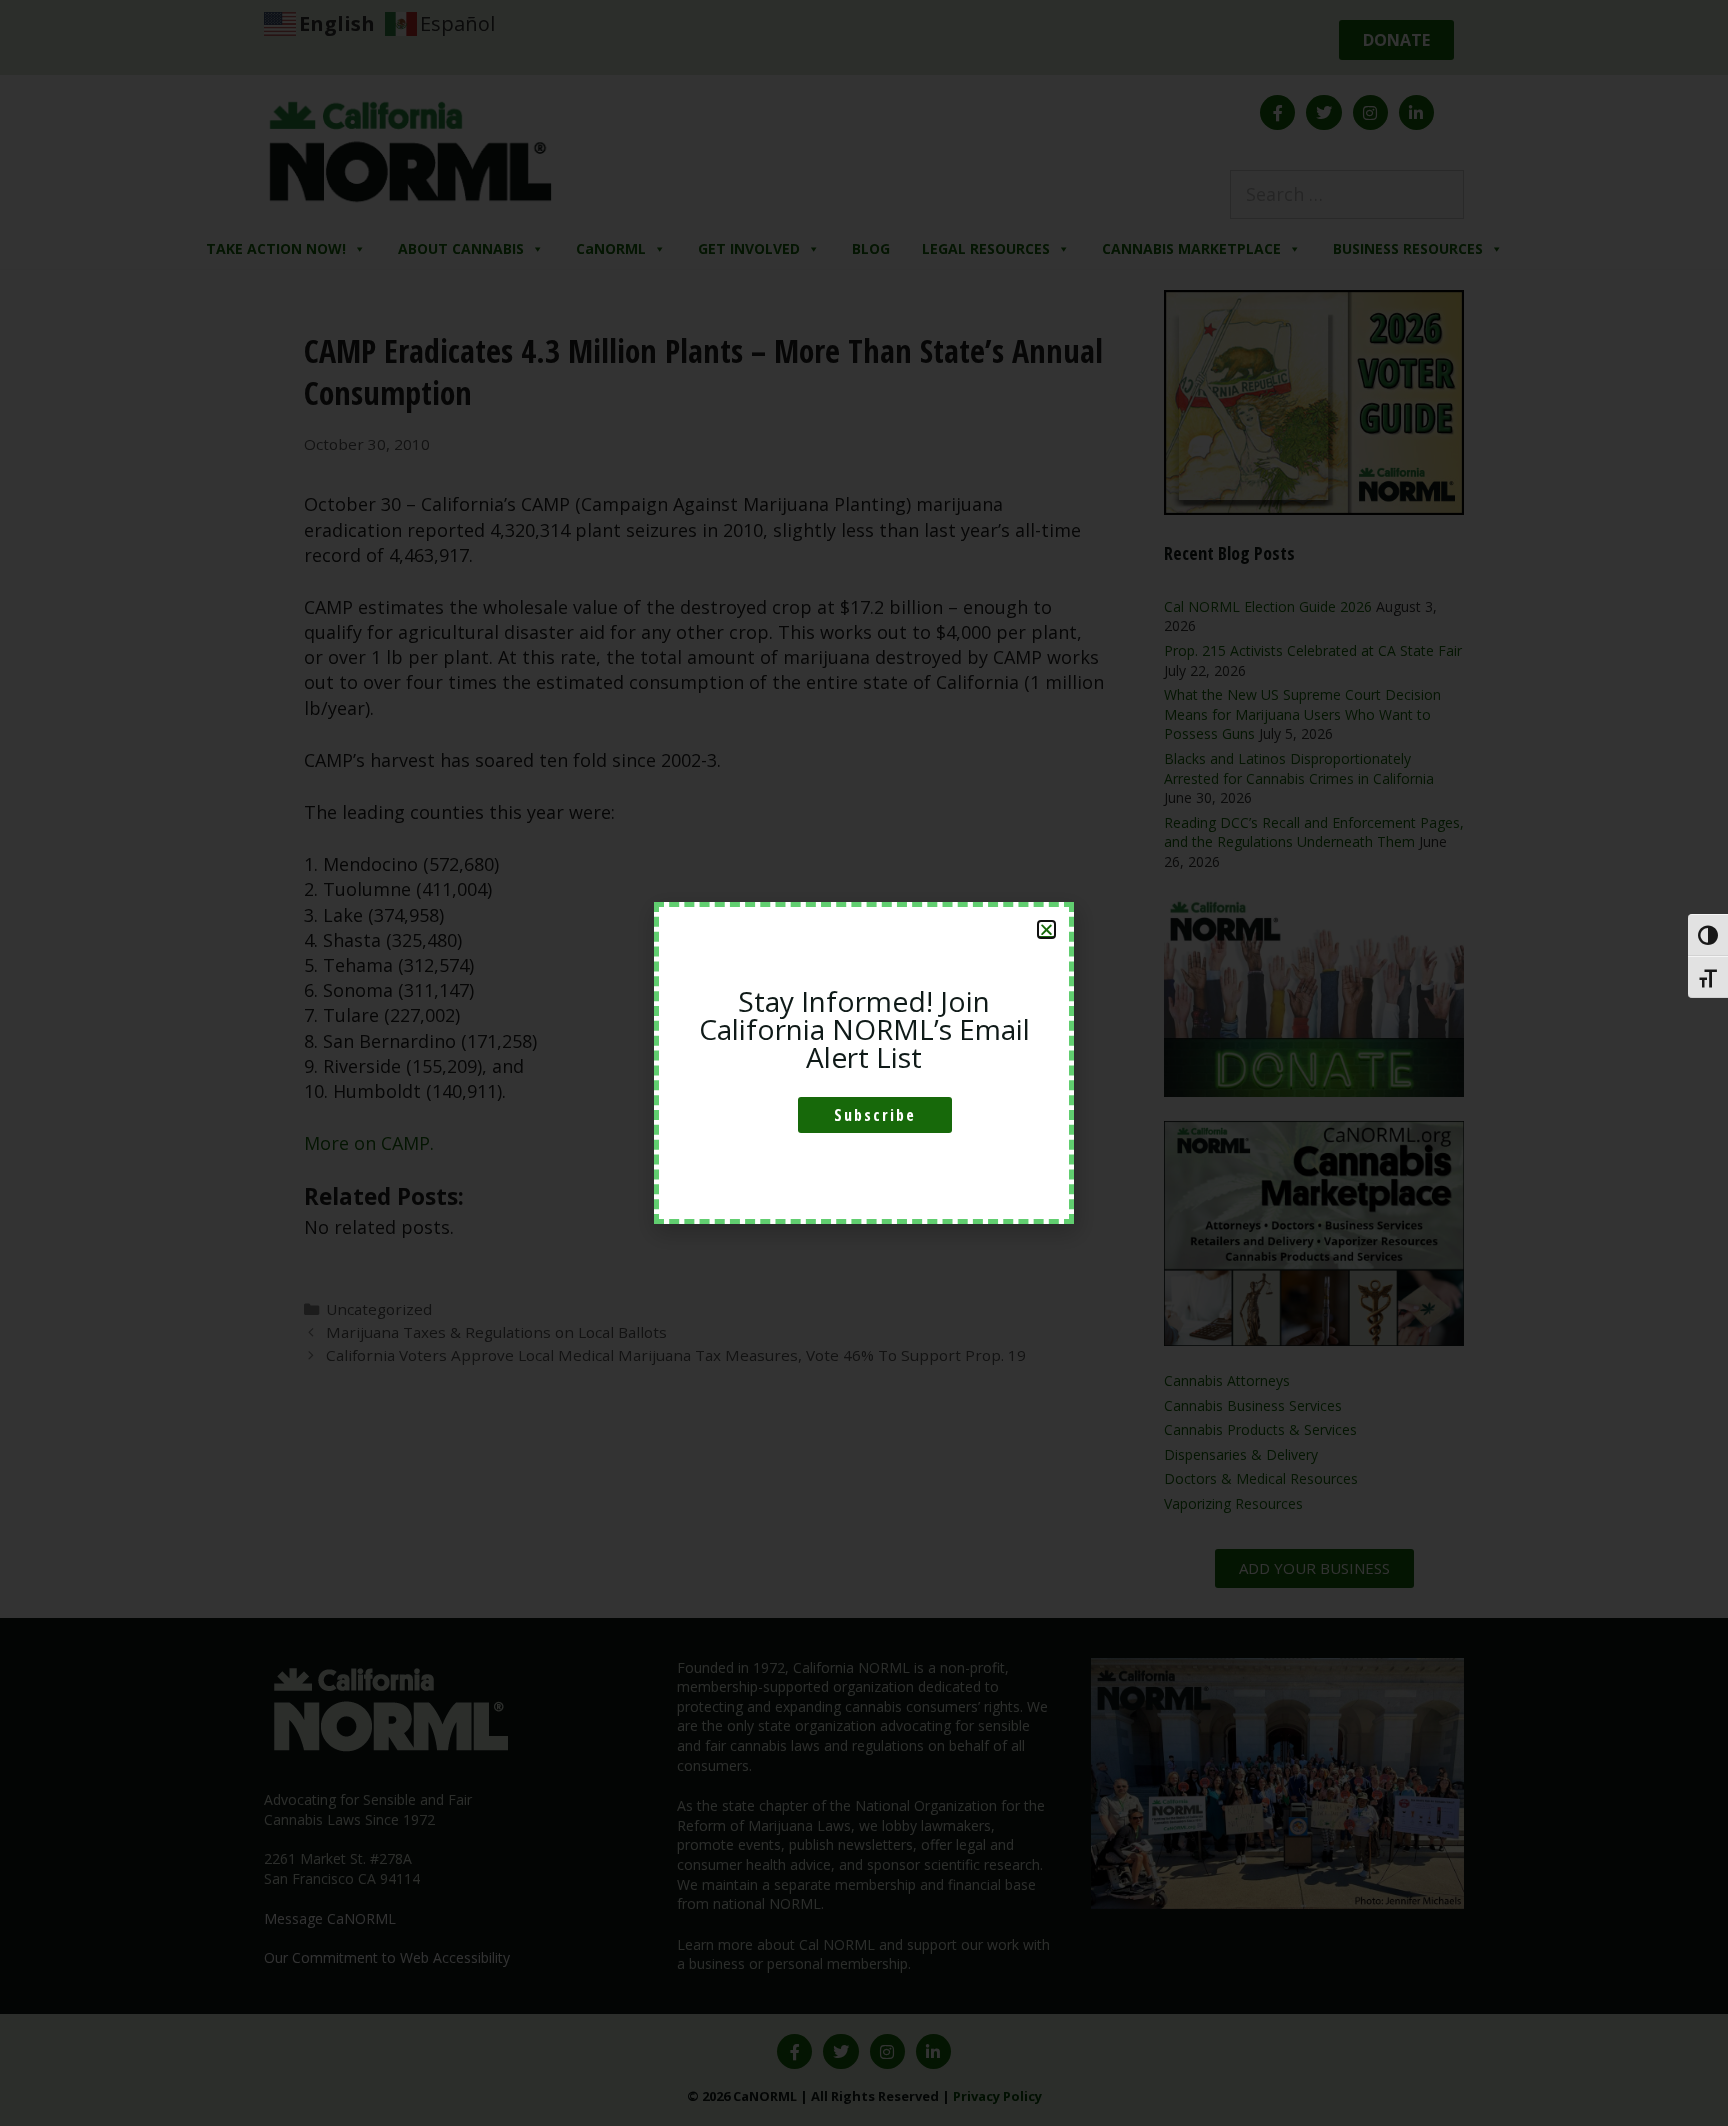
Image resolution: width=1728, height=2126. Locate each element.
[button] (1046, 929)
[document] (864, 1063)
